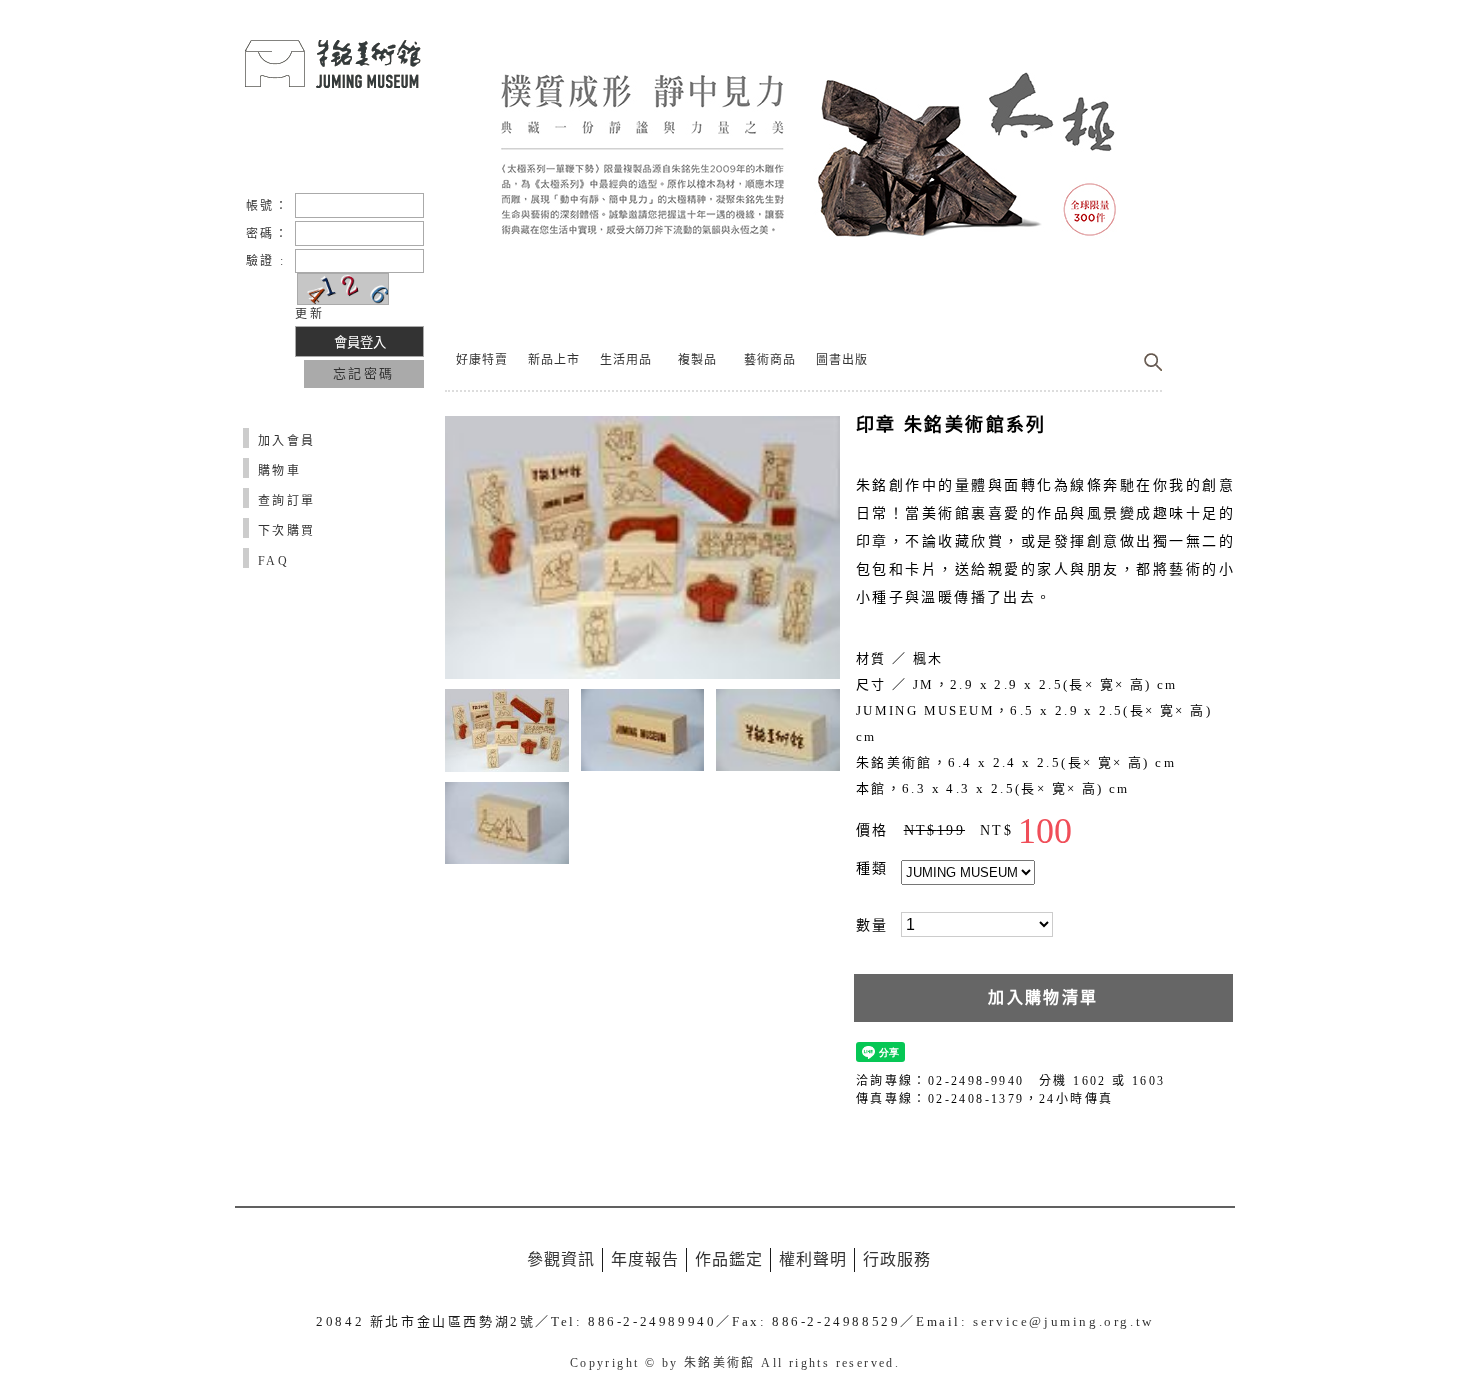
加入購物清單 (1043, 997)
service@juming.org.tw (1063, 1321)
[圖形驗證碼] (343, 289)
